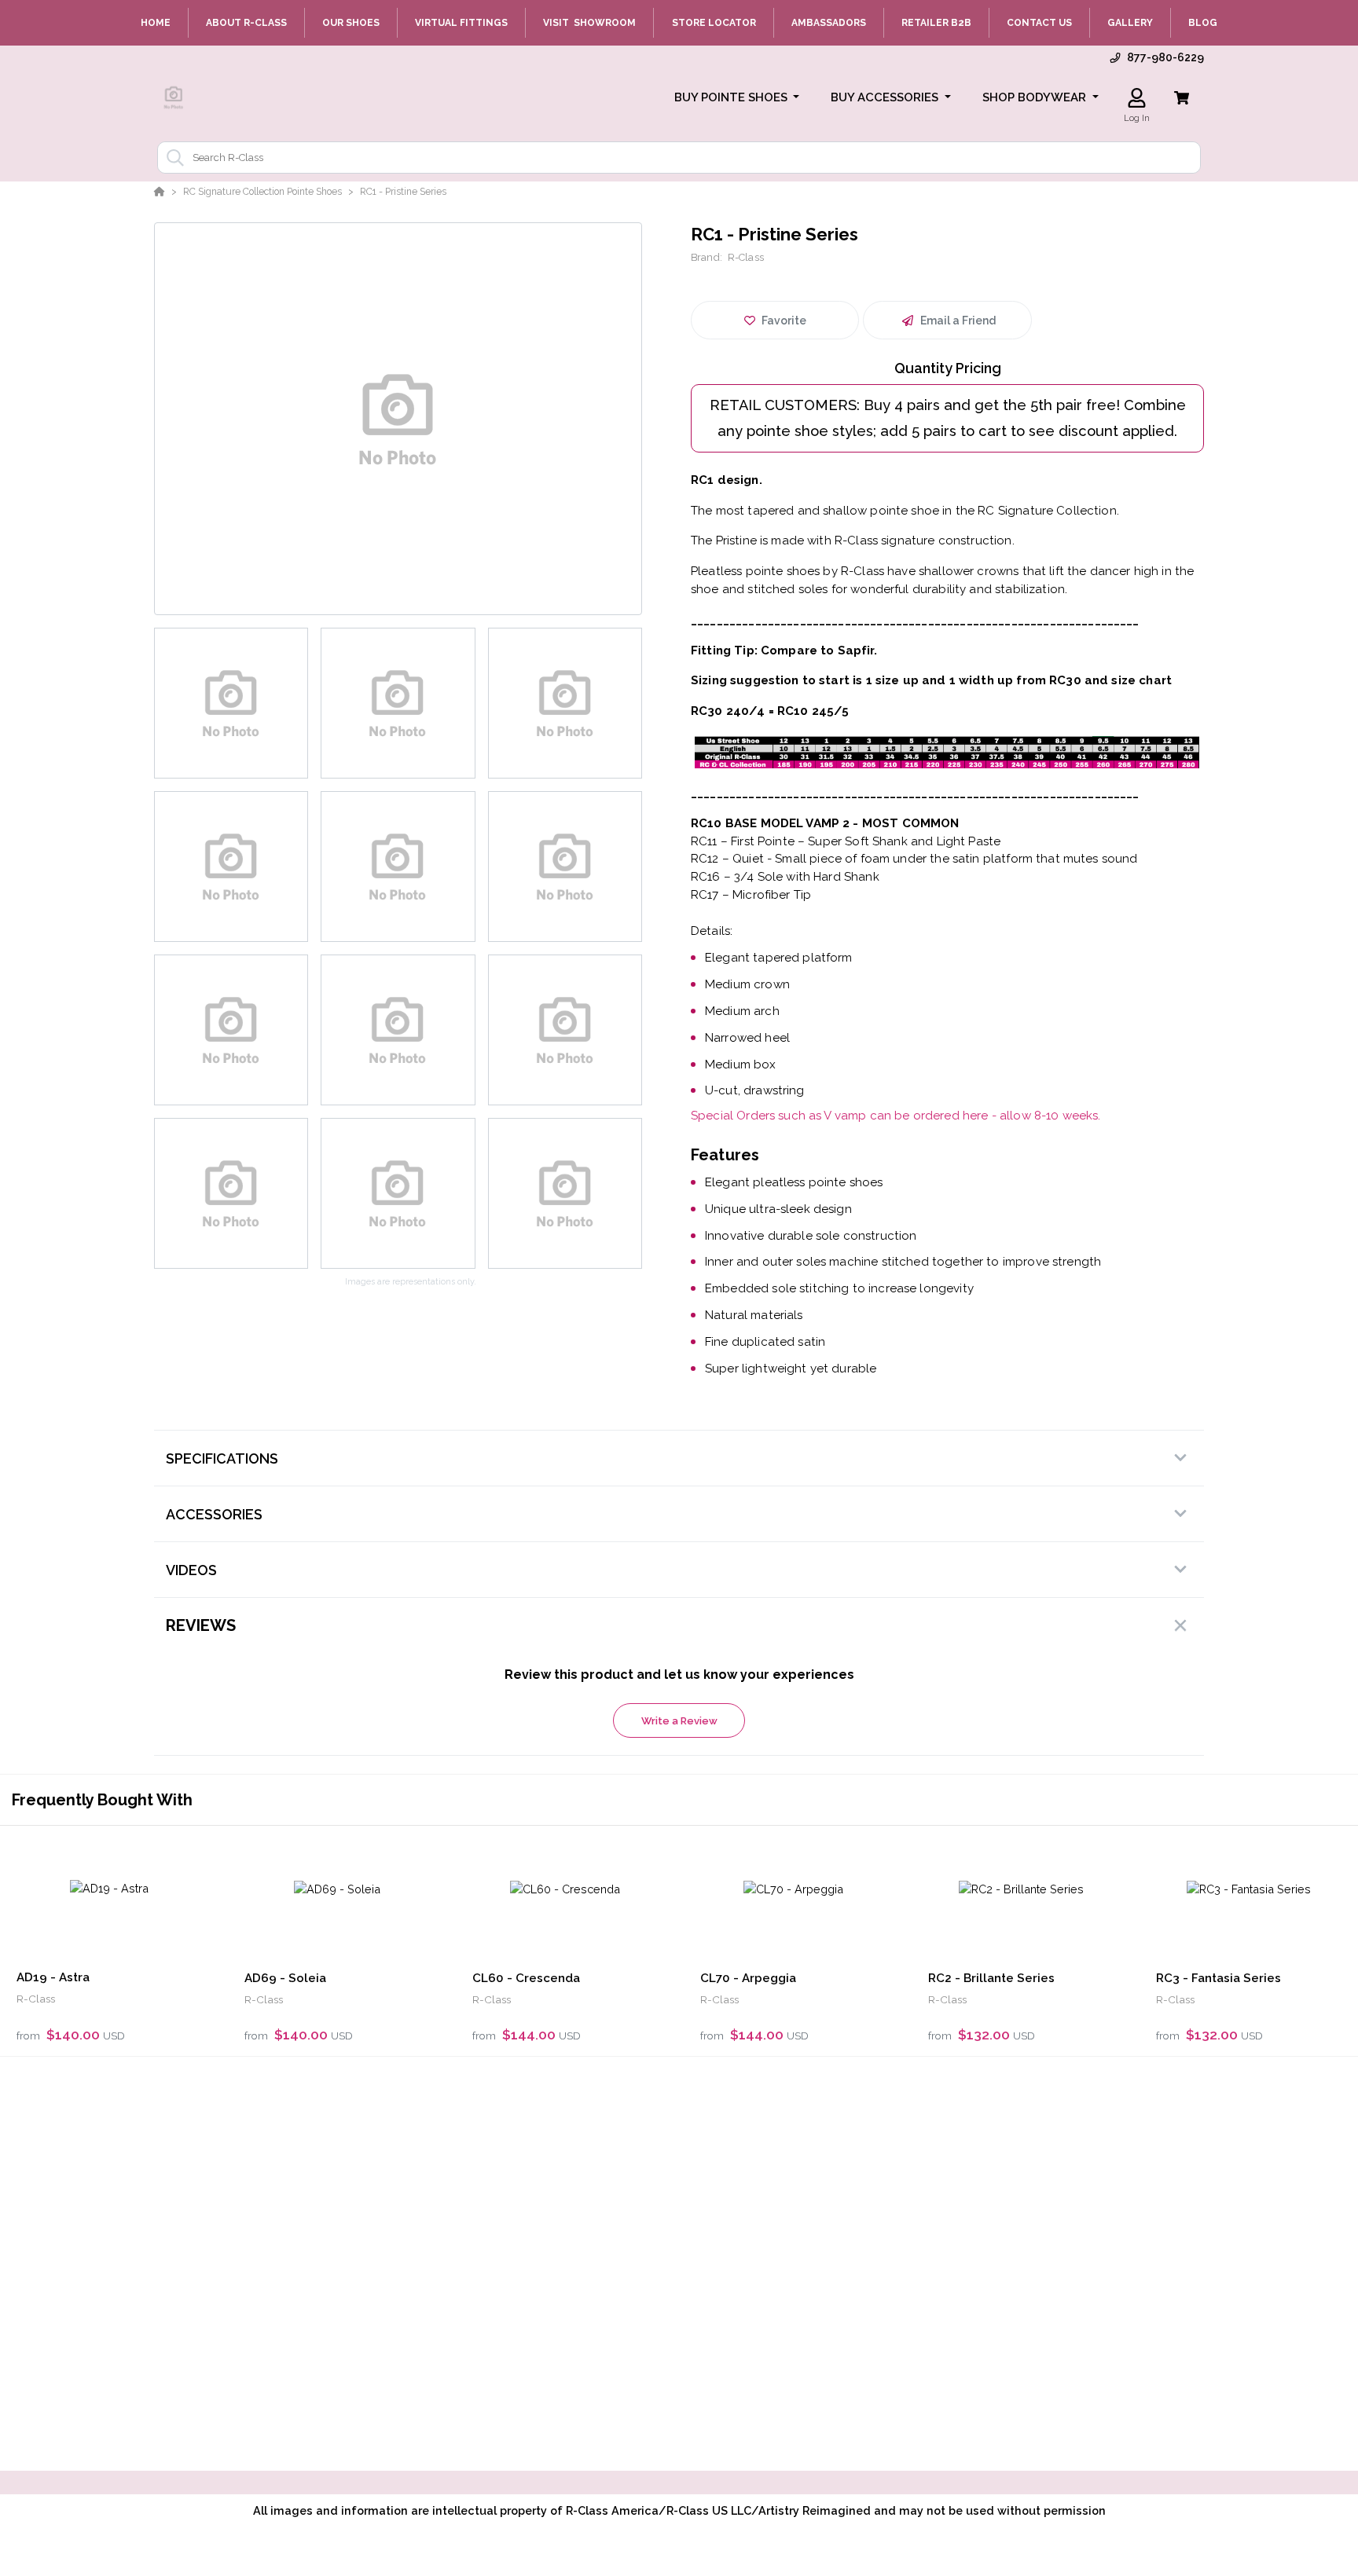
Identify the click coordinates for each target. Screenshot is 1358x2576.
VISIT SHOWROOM (589, 23)
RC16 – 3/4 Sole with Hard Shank (785, 877)
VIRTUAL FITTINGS (461, 23)
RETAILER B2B (936, 23)
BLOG (1203, 23)
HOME (156, 23)
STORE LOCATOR (714, 23)
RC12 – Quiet (727, 859)
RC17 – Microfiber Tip (751, 895)
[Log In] (1137, 98)
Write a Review (679, 1721)
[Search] (172, 158)
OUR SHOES (351, 23)
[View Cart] (1182, 98)
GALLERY (1130, 23)
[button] (737, 98)
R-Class (746, 257)
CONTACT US (1039, 23)
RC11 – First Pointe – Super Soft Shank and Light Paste (846, 841)
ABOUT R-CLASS (246, 23)
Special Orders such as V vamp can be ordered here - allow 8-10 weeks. (896, 1116)
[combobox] (679, 158)
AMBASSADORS (829, 23)
